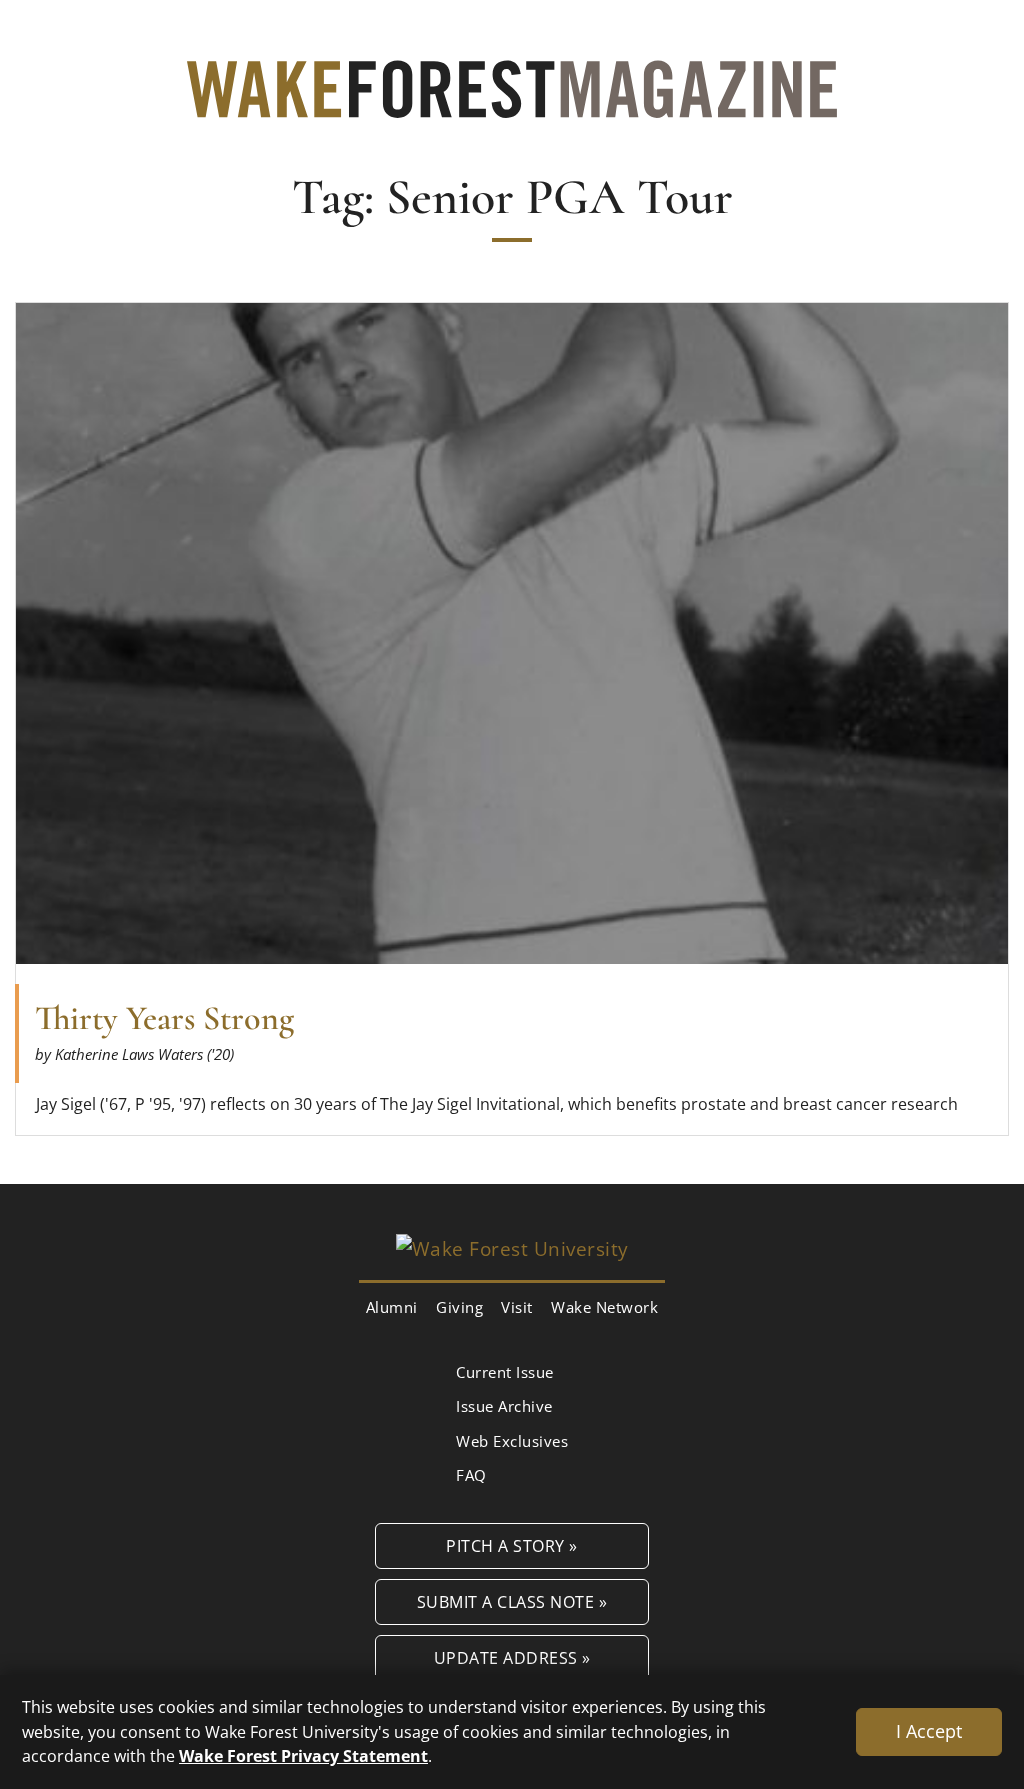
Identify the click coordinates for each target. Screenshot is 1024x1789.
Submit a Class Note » (512, 1601)
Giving (459, 1307)
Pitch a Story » (512, 1545)
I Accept (929, 1731)
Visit (517, 1307)
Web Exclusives (512, 1441)
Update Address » (512, 1657)
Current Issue (505, 1372)
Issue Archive (504, 1406)
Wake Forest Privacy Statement (303, 1755)
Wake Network (604, 1307)
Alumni (392, 1307)
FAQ (471, 1475)
